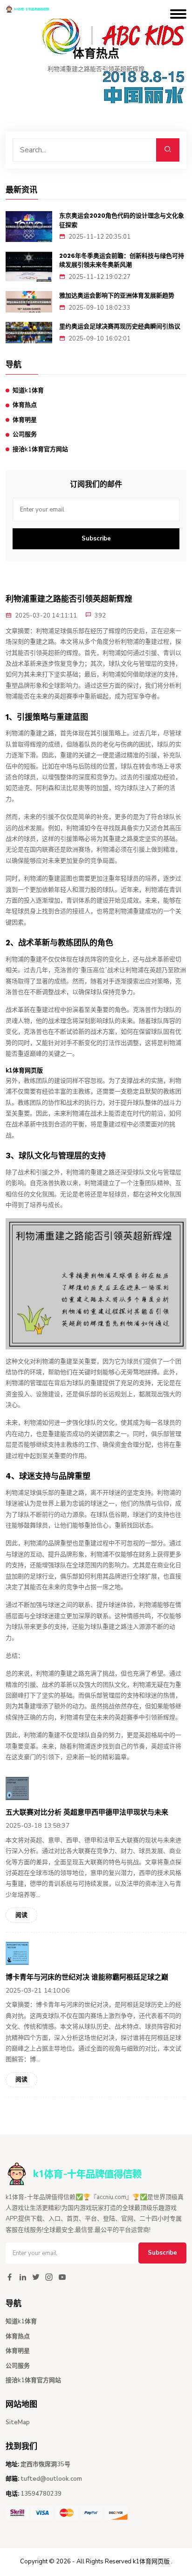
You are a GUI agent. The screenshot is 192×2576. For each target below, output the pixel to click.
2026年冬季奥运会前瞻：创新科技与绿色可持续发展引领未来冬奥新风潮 (122, 260)
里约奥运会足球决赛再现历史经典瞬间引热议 (120, 326)
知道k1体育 (28, 390)
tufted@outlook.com (51, 2479)
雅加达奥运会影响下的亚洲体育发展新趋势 (117, 295)
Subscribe (96, 539)
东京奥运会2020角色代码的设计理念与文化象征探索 (122, 220)
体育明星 (25, 420)
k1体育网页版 (151, 2562)
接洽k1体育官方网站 (40, 449)
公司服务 (25, 434)
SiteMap (18, 2422)
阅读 (21, 1915)
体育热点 (25, 405)
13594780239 (41, 2494)
